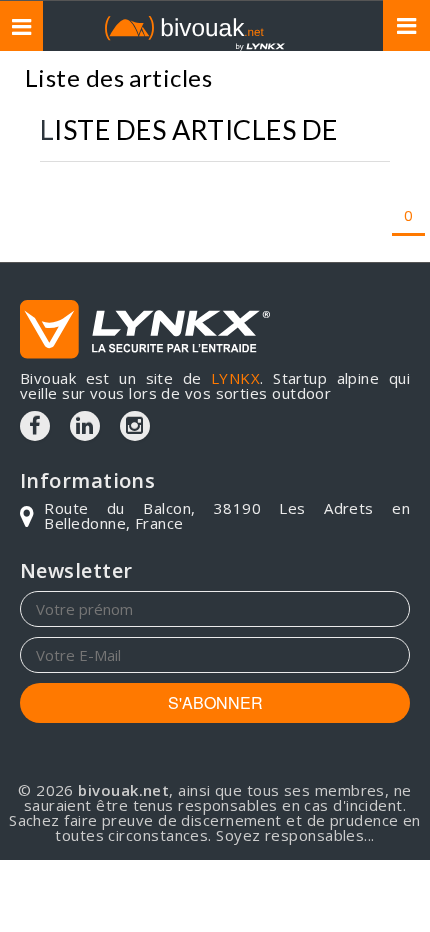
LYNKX (235, 378)
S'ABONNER (215, 702)
